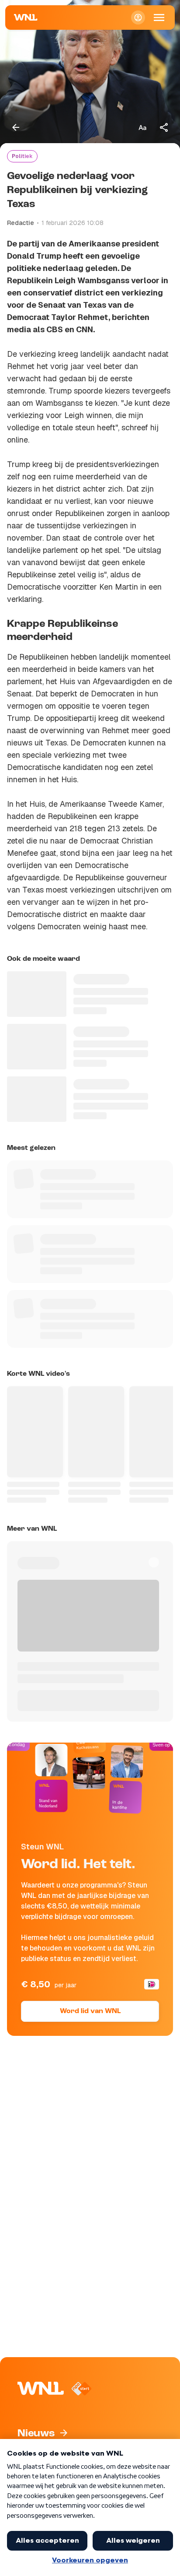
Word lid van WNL (90, 2011)
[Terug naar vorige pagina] (16, 127)
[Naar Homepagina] (26, 18)
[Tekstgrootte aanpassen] (142, 127)
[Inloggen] (138, 18)
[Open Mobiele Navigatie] (159, 18)
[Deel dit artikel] (164, 127)
